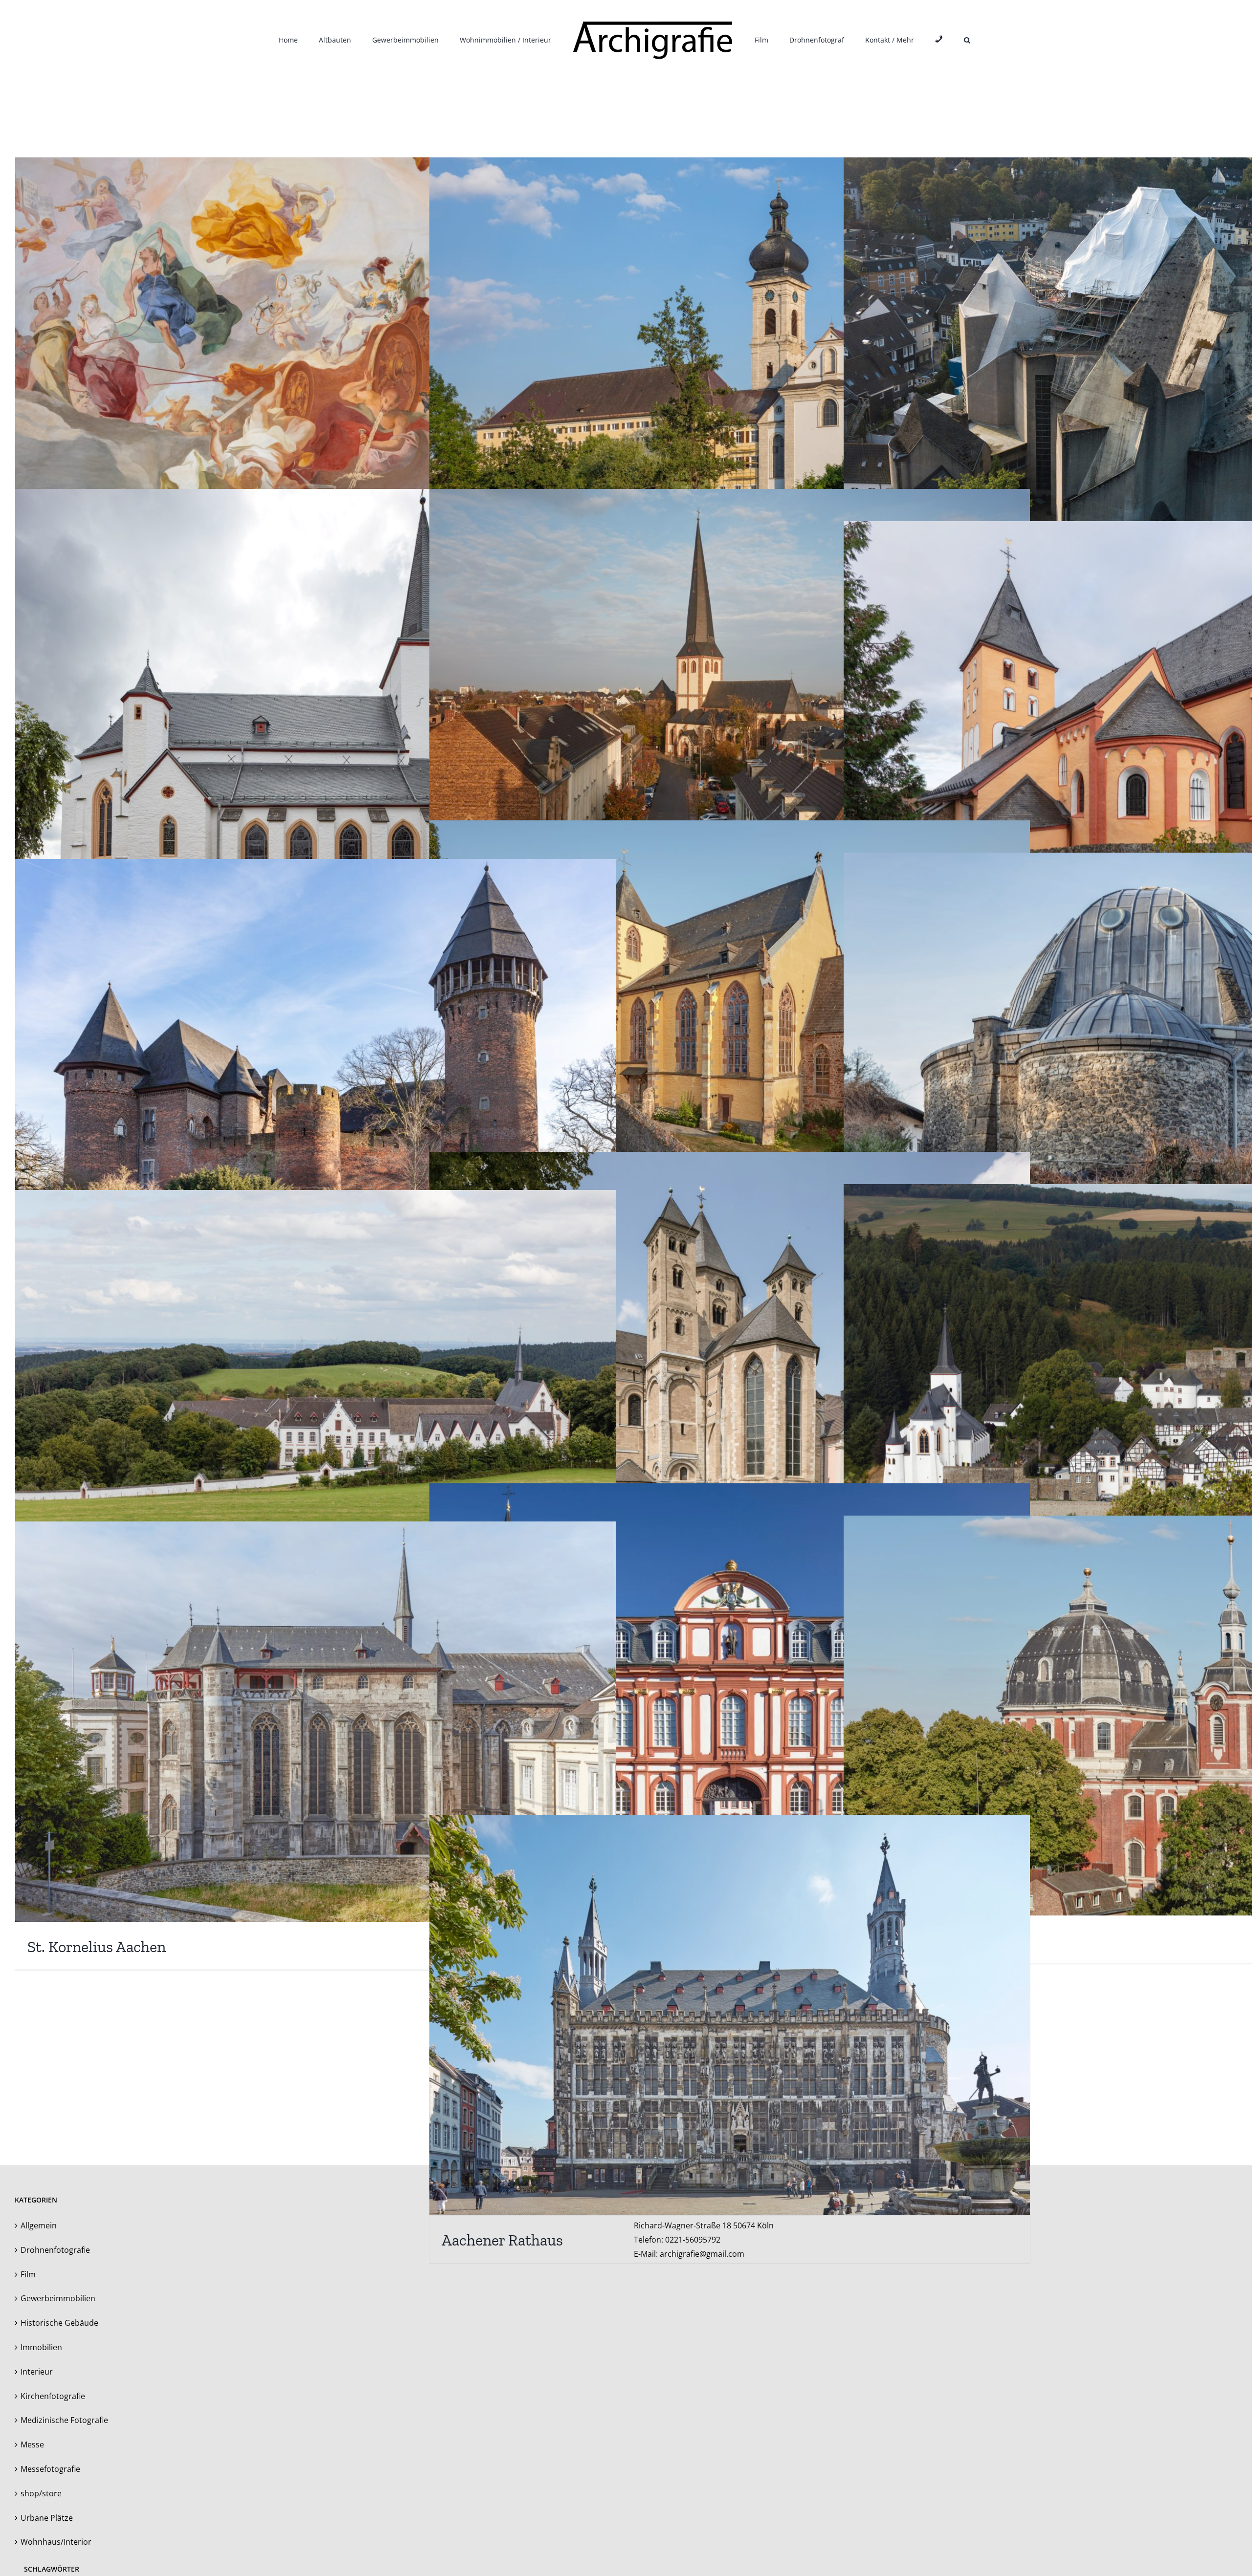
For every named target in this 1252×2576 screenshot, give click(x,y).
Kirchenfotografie (53, 2396)
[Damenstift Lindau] (315, 358)
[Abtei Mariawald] (315, 1390)
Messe (32, 2444)
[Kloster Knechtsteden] (730, 1352)
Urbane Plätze (47, 2518)
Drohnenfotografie (55, 2250)
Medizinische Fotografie (64, 2420)
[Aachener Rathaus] (730, 2015)
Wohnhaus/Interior (56, 2542)
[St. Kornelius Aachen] (315, 1722)
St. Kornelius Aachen (97, 1947)
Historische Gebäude (59, 2323)
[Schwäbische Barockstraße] (730, 358)
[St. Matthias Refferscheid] (315, 718)
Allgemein (39, 2225)
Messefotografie (50, 2469)
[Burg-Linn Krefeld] (315, 1059)
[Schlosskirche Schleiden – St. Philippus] (730, 1021)
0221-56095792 (693, 2240)
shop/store (41, 2493)
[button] (923, 40)
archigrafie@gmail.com (702, 2254)
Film (28, 2274)
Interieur (37, 2372)
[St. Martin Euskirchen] (730, 689)
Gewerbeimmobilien (58, 2298)
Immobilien (41, 2347)
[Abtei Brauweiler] (730, 1684)
